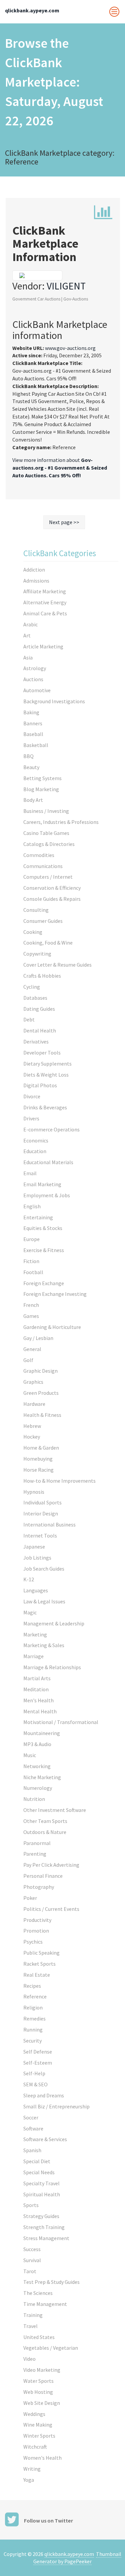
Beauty (31, 767)
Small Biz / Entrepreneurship (56, 2106)
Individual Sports (42, 1502)
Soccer (31, 2117)
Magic (30, 1612)
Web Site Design (42, 2403)
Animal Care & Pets (45, 613)
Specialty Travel (41, 2183)
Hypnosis (34, 1492)
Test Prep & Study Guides (51, 2282)
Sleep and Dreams (44, 2095)
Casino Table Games (46, 833)
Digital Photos (40, 1085)
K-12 (29, 1579)
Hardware (34, 1404)
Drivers (31, 1118)
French (31, 1305)
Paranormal (37, 1843)
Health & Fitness (42, 1415)
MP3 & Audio (37, 1744)
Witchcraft (35, 2447)
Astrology (35, 668)
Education (35, 1151)
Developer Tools (42, 1053)
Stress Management (46, 2238)
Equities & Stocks (43, 1228)
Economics (36, 1140)
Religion (33, 2007)
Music (30, 1755)
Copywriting (37, 954)
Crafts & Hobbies (42, 976)
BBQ (28, 756)
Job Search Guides (44, 1569)
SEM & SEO (35, 2084)
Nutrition (34, 1799)
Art (27, 635)
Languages (36, 1590)
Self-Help (34, 2073)
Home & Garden (41, 1448)
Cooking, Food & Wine (48, 943)
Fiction (31, 1261)
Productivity (37, 1920)
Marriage (33, 1656)
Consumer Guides (43, 921)
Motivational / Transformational (61, 1722)
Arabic (30, 624)
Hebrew (32, 1426)
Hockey (32, 1437)
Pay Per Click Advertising (51, 1865)
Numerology (38, 1788)
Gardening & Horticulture (52, 1327)
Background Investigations (54, 701)
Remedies (34, 2018)
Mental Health (40, 1711)
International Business (49, 1524)
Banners (33, 723)
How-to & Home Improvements (59, 1481)
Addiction (34, 570)
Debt (29, 1019)
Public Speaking (41, 1953)
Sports (31, 2205)
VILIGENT (66, 286)
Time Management (45, 2304)
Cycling (32, 987)
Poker (30, 1898)
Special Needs (39, 2172)
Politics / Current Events (51, 1909)
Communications (43, 866)
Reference (35, 1996)
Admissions (36, 581)
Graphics (33, 1382)
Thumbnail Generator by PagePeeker (77, 2558)
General (32, 1349)
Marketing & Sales (44, 1645)
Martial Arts (37, 1678)
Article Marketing (43, 646)
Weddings (34, 2414)
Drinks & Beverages (45, 1107)
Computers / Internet (48, 877)
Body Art (33, 800)
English (32, 1206)
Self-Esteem (38, 2063)
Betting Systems (42, 778)
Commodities (39, 855)
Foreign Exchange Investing (55, 1294)
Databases (35, 998)
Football (33, 1272)
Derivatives (36, 1041)
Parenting (35, 1854)
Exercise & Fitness (44, 1250)
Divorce (32, 1096)
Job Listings (37, 1558)
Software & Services (45, 2139)
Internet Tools (40, 1536)
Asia (28, 657)
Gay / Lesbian (38, 1338)
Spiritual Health (42, 2194)
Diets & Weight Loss (46, 1075)
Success (32, 2249)
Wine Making (38, 2425)
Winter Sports (39, 2436)
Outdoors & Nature (45, 1832)
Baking (31, 712)
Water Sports (38, 2381)
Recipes (32, 1986)
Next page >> (64, 522)
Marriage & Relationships (52, 1667)
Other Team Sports (45, 1821)
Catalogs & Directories (49, 844)
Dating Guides (39, 1009)
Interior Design (41, 1513)
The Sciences (38, 2293)
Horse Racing (38, 1470)
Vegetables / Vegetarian (51, 2348)
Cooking (33, 932)
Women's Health (42, 2458)
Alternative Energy (45, 602)
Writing (32, 2469)
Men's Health (38, 1700)
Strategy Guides (41, 2216)
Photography (39, 1887)
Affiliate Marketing (45, 591)
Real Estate (37, 1975)
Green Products (41, 1393)
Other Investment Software (55, 1810)
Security (32, 2041)
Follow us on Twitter (48, 2521)
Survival (32, 2260)
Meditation (36, 1689)
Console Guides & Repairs (52, 899)
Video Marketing (42, 2370)
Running (33, 2030)
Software (33, 2128)
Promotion (36, 1931)
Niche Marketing (42, 1777)
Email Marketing (42, 1184)
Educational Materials (48, 1162)
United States (39, 2337)
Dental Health (40, 1030)
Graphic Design (40, 1371)
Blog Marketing (41, 789)
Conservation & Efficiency (52, 888)
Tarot (30, 2271)
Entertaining (38, 1217)
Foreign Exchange (44, 1283)
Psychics (33, 1942)
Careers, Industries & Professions (61, 822)
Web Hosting (38, 2392)
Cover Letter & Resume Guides (57, 965)
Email (30, 1173)
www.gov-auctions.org (70, 348)
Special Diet (37, 2161)
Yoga (29, 2480)
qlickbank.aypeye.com (69, 2554)
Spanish (32, 2150)
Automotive (37, 690)
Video (29, 2359)
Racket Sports (39, 1964)
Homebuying (38, 1459)
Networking (37, 1766)
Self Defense (38, 2052)
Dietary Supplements (47, 1064)
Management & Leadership (54, 1623)
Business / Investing (46, 811)
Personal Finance (43, 1876)
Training (33, 2315)
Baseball (33, 734)
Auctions (33, 679)
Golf (28, 1360)
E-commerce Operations (51, 1129)
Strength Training (44, 2227)
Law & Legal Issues (44, 1601)
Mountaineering (42, 1733)
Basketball (36, 745)
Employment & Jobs (47, 1195)
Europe (31, 1239)
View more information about (60, 468)
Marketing (35, 1634)
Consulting (36, 910)
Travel (30, 2326)
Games (31, 1316)
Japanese (34, 1547)
